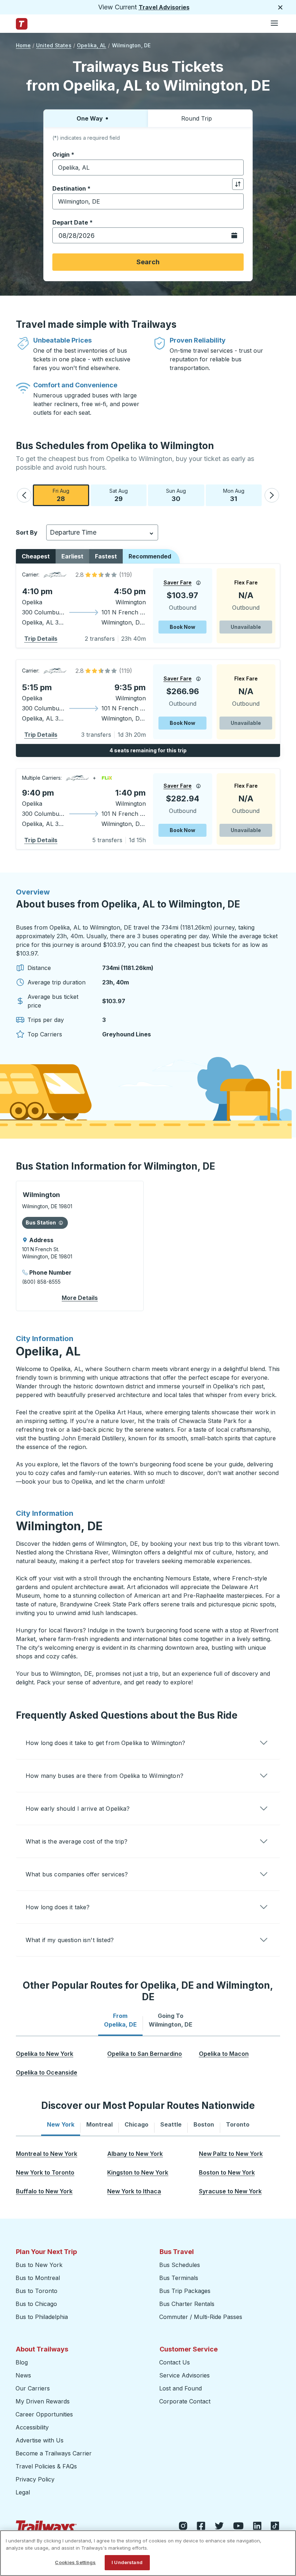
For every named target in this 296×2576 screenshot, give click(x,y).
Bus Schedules (180, 2265)
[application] (148, 606)
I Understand (127, 2562)
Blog (22, 2362)
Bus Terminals (179, 2278)
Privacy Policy (35, 2479)
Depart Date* (73, 222)
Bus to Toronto (36, 2291)
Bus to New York (39, 2265)
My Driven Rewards (43, 2401)
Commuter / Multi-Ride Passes (201, 2317)
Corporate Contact (185, 2401)
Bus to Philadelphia (42, 2317)
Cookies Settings (75, 2562)
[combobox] (148, 167)
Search (148, 262)
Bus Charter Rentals (187, 2304)
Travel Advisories (164, 7)
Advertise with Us (40, 2440)
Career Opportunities (44, 2414)
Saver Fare (178, 582)
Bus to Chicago (36, 2304)
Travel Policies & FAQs (46, 2466)
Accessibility (32, 2427)
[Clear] (236, 168)
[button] (24, 495)
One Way (90, 118)
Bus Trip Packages (185, 2291)
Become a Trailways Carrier (55, 2453)
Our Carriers (33, 2388)
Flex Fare (246, 582)
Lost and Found (180, 2388)
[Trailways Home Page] (22, 24)
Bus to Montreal (38, 2278)
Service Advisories (184, 2375)
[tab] (120, 2020)
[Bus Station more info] (61, 1223)
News (23, 2375)
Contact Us (175, 2362)
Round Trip (197, 118)
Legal (23, 2492)
